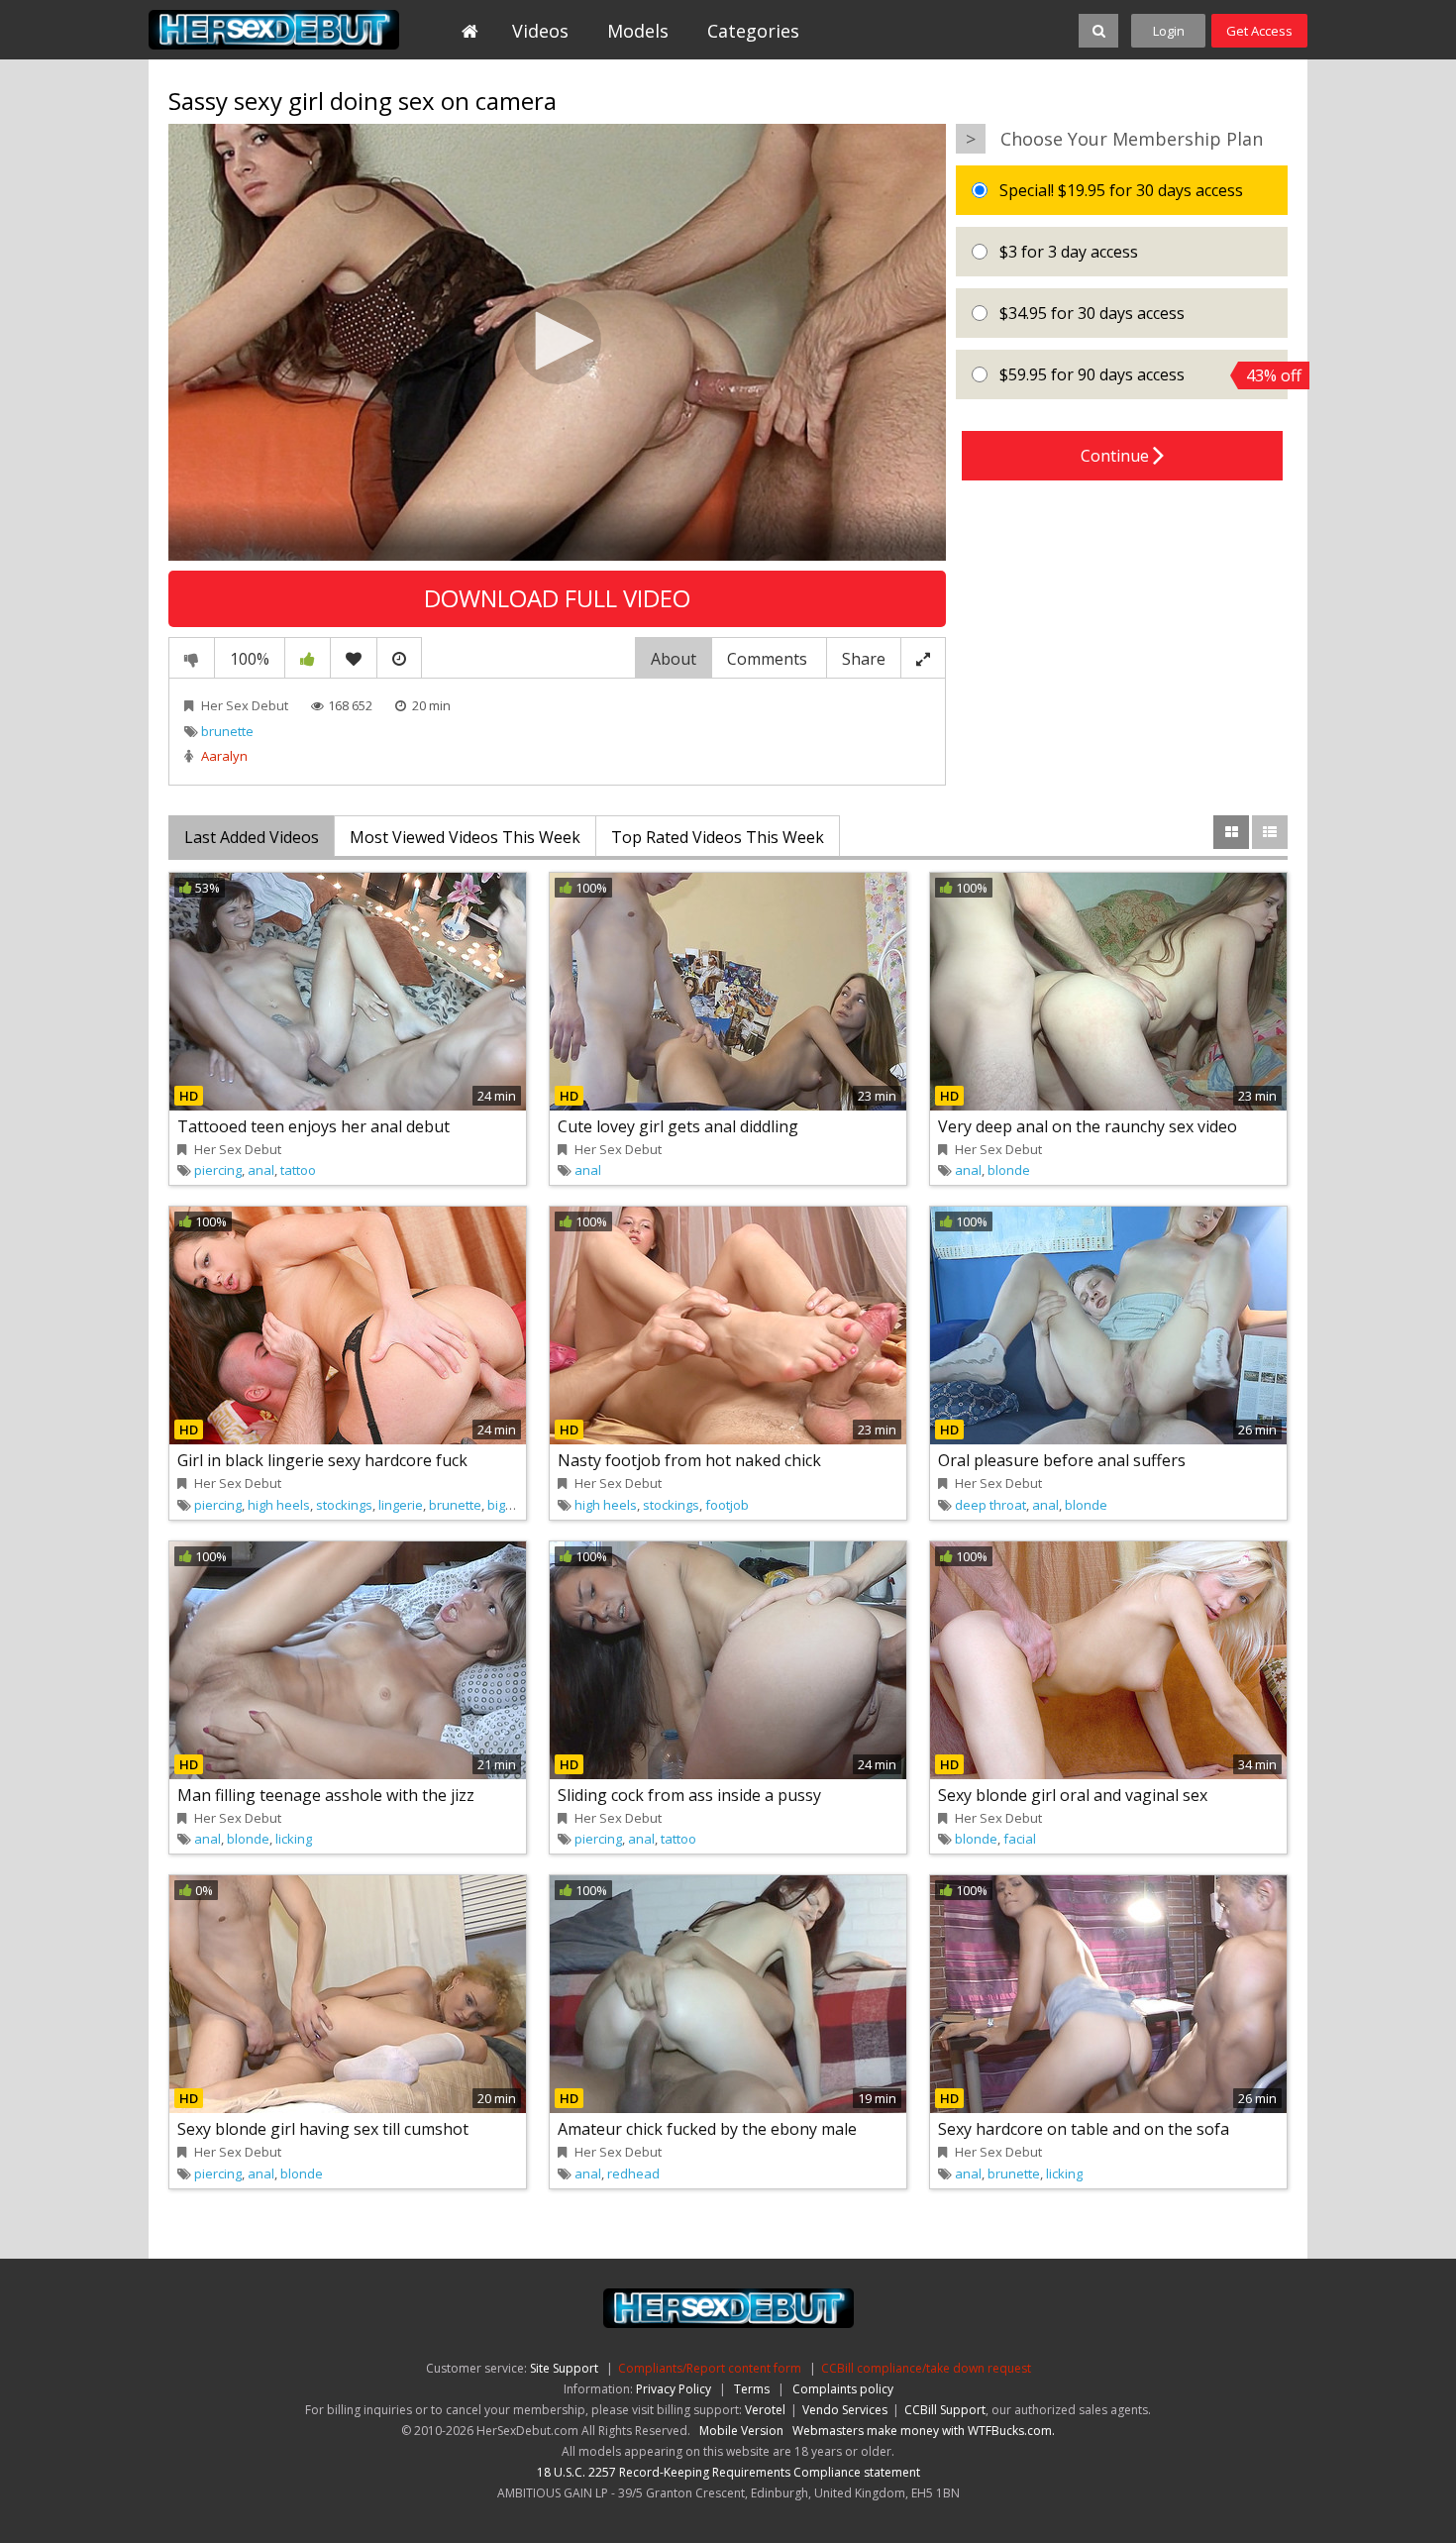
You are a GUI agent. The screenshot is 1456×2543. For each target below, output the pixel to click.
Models (638, 31)
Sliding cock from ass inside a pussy (689, 1795)
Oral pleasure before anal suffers (1062, 1460)
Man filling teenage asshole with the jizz (326, 1795)
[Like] (308, 658)
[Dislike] (192, 658)
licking (294, 1839)
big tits (507, 1505)
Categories (753, 31)
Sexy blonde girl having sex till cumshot (323, 2129)
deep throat (990, 1505)
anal (261, 1170)
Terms (752, 2389)
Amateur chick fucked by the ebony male (707, 2129)
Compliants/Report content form (710, 2368)
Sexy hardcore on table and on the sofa (1084, 2129)
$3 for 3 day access (1067, 252)
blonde (1009, 1170)
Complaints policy (843, 2389)
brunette (227, 731)
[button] (558, 341)
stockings (344, 1505)
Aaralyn (224, 756)
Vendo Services (845, 2410)
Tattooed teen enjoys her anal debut (313, 1126)
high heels (279, 1505)
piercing (218, 1170)
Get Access (1259, 31)
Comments (769, 659)
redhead (633, 2173)
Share (864, 659)
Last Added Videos (252, 837)
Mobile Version (741, 2431)
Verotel (765, 2410)
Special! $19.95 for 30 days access (1119, 190)
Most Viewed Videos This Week (465, 837)
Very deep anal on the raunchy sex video (1088, 1126)
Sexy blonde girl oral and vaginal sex (1073, 1795)
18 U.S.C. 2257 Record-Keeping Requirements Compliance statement (728, 2472)
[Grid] (1231, 832)
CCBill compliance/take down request (926, 2368)
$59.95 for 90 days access (1142, 375)
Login (1169, 31)
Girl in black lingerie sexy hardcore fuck (322, 1460)
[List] (1270, 832)
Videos (540, 31)
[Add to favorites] (354, 658)
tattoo (298, 1170)
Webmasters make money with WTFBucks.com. (924, 2431)
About (674, 659)
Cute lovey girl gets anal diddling (678, 1126)
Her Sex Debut (274, 30)
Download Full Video (557, 598)
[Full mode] (923, 658)
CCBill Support (945, 2410)
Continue (1117, 456)
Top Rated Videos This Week (718, 837)
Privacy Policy (674, 2389)
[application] (557, 343)
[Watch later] (399, 658)
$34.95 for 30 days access (1090, 313)
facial (1020, 1839)
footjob (727, 1505)
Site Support (564, 2368)
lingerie (401, 1505)
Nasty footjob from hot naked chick (689, 1460)
